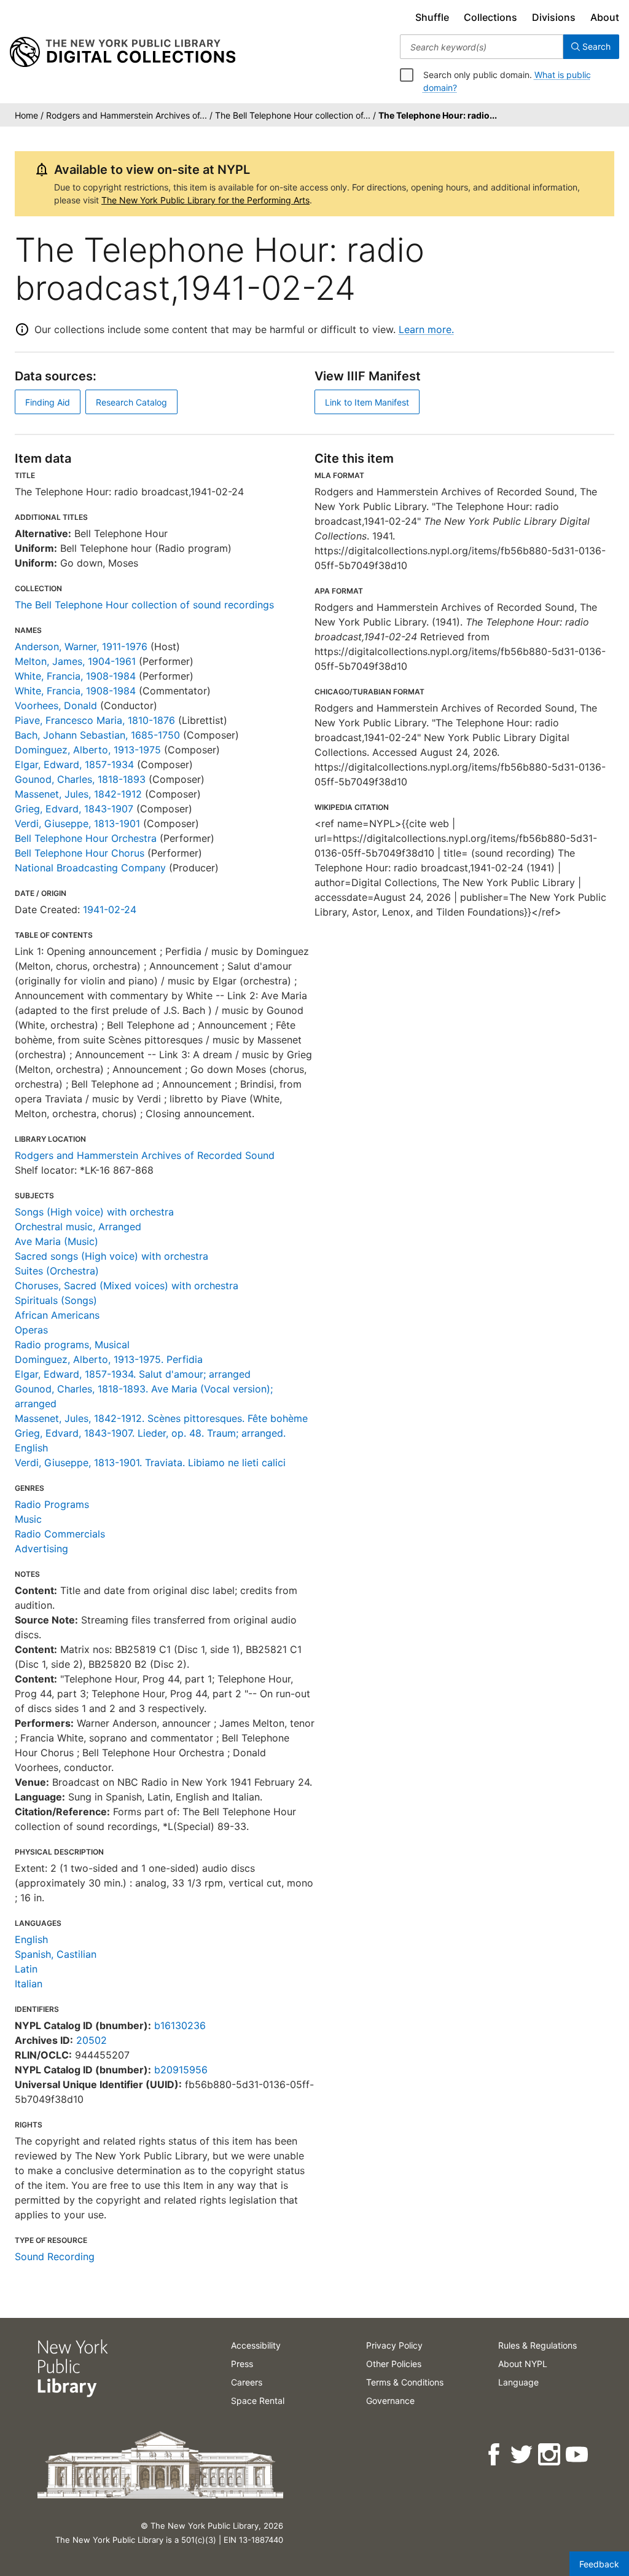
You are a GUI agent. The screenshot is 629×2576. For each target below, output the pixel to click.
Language (518, 2382)
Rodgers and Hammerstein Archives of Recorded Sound (145, 1155)
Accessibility (256, 2345)
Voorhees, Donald (56, 705)
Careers (247, 2382)
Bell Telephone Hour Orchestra (86, 838)
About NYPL (523, 2364)
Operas (31, 1330)
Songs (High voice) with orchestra (94, 1212)
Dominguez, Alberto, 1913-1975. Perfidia (109, 1359)
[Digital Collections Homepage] (123, 52)
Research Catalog (131, 402)
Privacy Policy (394, 2345)
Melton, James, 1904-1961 (75, 661)
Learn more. (426, 329)
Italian (29, 1984)
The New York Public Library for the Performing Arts (205, 200)
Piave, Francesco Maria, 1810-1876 (95, 720)
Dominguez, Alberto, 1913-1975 (88, 750)
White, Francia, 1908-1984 (75, 676)
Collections (490, 17)
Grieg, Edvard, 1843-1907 (74, 809)
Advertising (41, 1549)
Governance (390, 2401)
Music (28, 1519)
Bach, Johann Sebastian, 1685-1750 (97, 735)
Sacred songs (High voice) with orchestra (111, 1256)
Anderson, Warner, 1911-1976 (81, 646)
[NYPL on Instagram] (550, 2455)
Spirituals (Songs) (56, 1300)
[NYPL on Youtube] (578, 2455)
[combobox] (482, 47)
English (31, 1939)
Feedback (599, 2564)
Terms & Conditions (405, 2382)
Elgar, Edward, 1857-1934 (74, 764)
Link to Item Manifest (367, 402)
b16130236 (180, 2025)
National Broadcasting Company (90, 868)
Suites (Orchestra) (57, 1271)
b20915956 (181, 2070)
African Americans (57, 1315)
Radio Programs (52, 1504)
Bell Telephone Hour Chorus (80, 853)
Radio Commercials (60, 1534)
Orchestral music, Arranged (78, 1227)
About (605, 17)
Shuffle (432, 17)
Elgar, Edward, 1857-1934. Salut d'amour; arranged (133, 1374)
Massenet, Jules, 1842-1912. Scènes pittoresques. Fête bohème (161, 1418)
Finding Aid (48, 402)
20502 (92, 2040)
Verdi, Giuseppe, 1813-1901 (77, 823)
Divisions (554, 17)
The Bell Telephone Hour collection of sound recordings (144, 605)
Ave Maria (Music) (57, 1241)
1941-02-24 (110, 909)
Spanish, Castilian (56, 1954)
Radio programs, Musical (72, 1345)
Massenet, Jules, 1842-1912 (78, 794)
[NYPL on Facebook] (495, 2455)
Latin (26, 1969)
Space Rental (258, 2401)
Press (242, 2364)
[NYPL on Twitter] (522, 2455)
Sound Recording (55, 2256)
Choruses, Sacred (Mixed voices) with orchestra (127, 1286)
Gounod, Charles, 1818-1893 (80, 779)
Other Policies (394, 2364)
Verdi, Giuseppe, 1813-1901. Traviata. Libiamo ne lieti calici (150, 1463)
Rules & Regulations (537, 2345)
